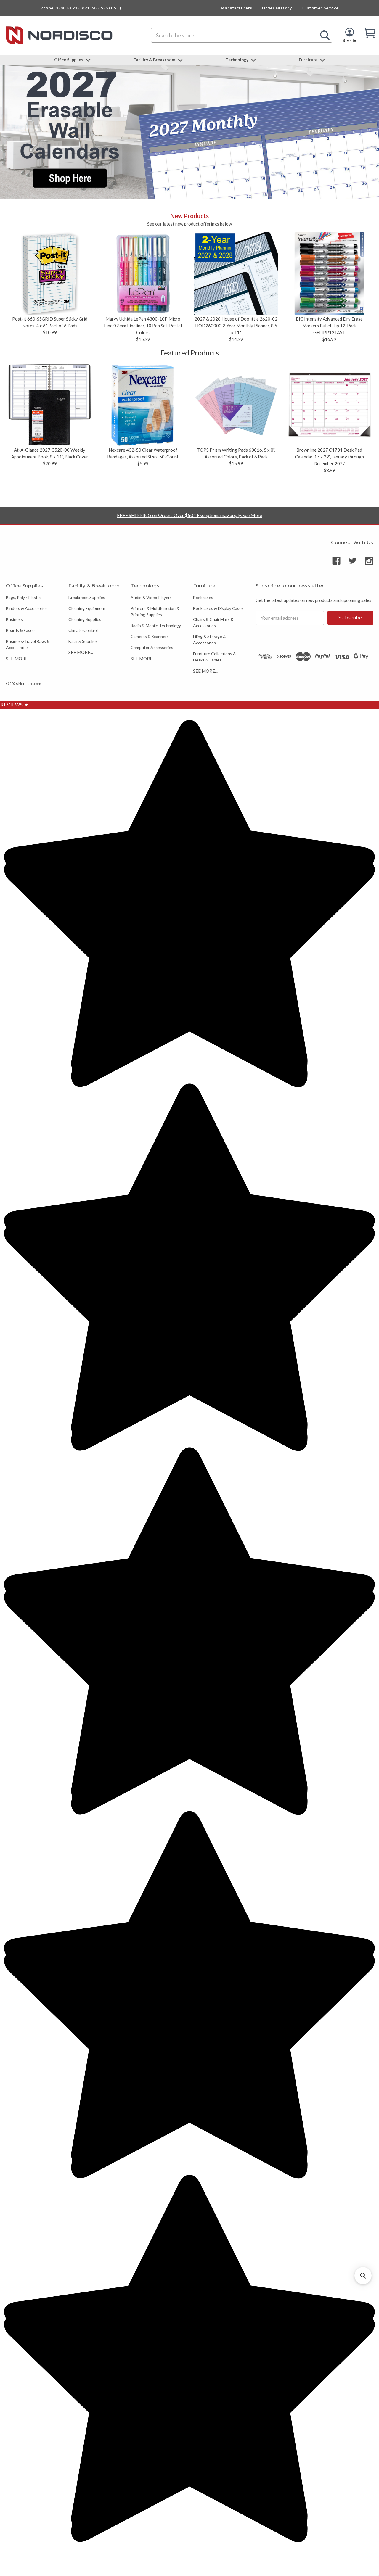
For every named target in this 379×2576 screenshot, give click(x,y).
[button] (363, 2276)
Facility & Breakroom (155, 60)
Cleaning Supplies (85, 619)
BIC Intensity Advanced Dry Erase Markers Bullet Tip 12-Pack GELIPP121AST (329, 326)
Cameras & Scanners (150, 636)
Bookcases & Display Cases (218, 608)
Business (14, 619)
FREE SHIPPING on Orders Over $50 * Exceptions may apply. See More (189, 515)
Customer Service (320, 8)
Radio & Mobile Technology (156, 626)
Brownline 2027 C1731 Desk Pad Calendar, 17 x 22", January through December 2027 (329, 457)
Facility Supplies (83, 641)
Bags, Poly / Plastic (23, 597)
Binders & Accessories (27, 608)
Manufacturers (237, 8)
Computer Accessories (152, 647)
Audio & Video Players (151, 597)
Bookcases (203, 597)
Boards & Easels (21, 630)
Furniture (309, 60)
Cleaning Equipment (87, 608)
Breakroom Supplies (87, 597)
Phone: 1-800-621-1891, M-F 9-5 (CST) (81, 8)
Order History (277, 8)
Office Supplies (69, 60)
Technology (237, 60)
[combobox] (242, 35)
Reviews (15, 705)
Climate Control (83, 630)
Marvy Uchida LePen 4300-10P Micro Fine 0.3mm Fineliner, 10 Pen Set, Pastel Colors (143, 326)
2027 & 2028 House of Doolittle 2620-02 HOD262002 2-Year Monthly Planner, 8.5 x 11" (236, 326)
